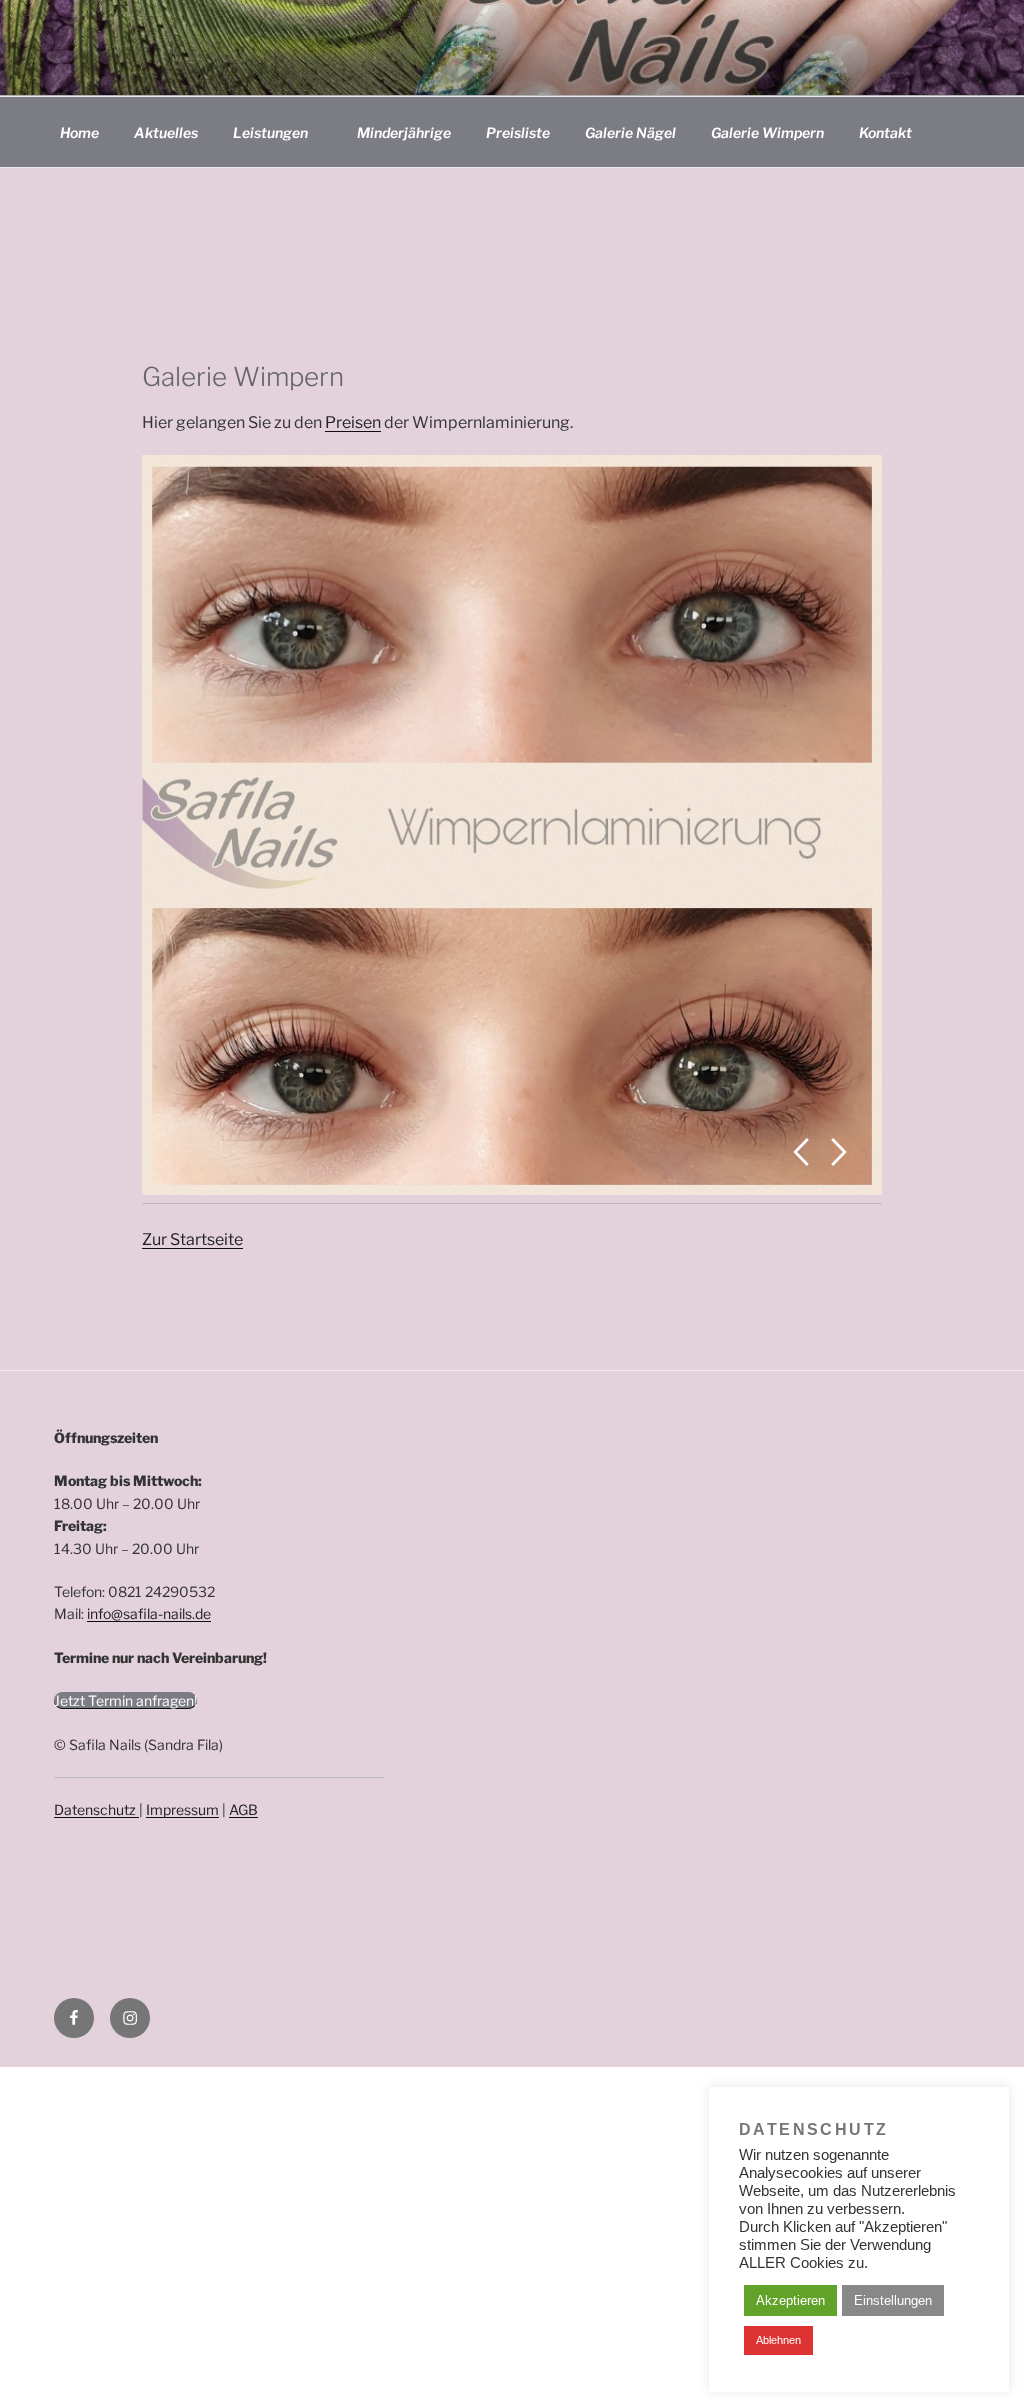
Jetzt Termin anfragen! (125, 1700)
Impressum (182, 1809)
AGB (243, 1809)
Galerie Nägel (630, 132)
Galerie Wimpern (767, 132)
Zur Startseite (192, 1239)
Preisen (353, 422)
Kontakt (885, 132)
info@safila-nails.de (149, 1613)
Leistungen (270, 132)
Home (79, 132)
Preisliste (518, 132)
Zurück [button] (800, 1152)
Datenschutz (96, 1809)
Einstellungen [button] (893, 2300)
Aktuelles (166, 132)
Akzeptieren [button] (790, 2300)
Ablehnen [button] (778, 2340)
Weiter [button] (839, 1152)
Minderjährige (404, 132)
